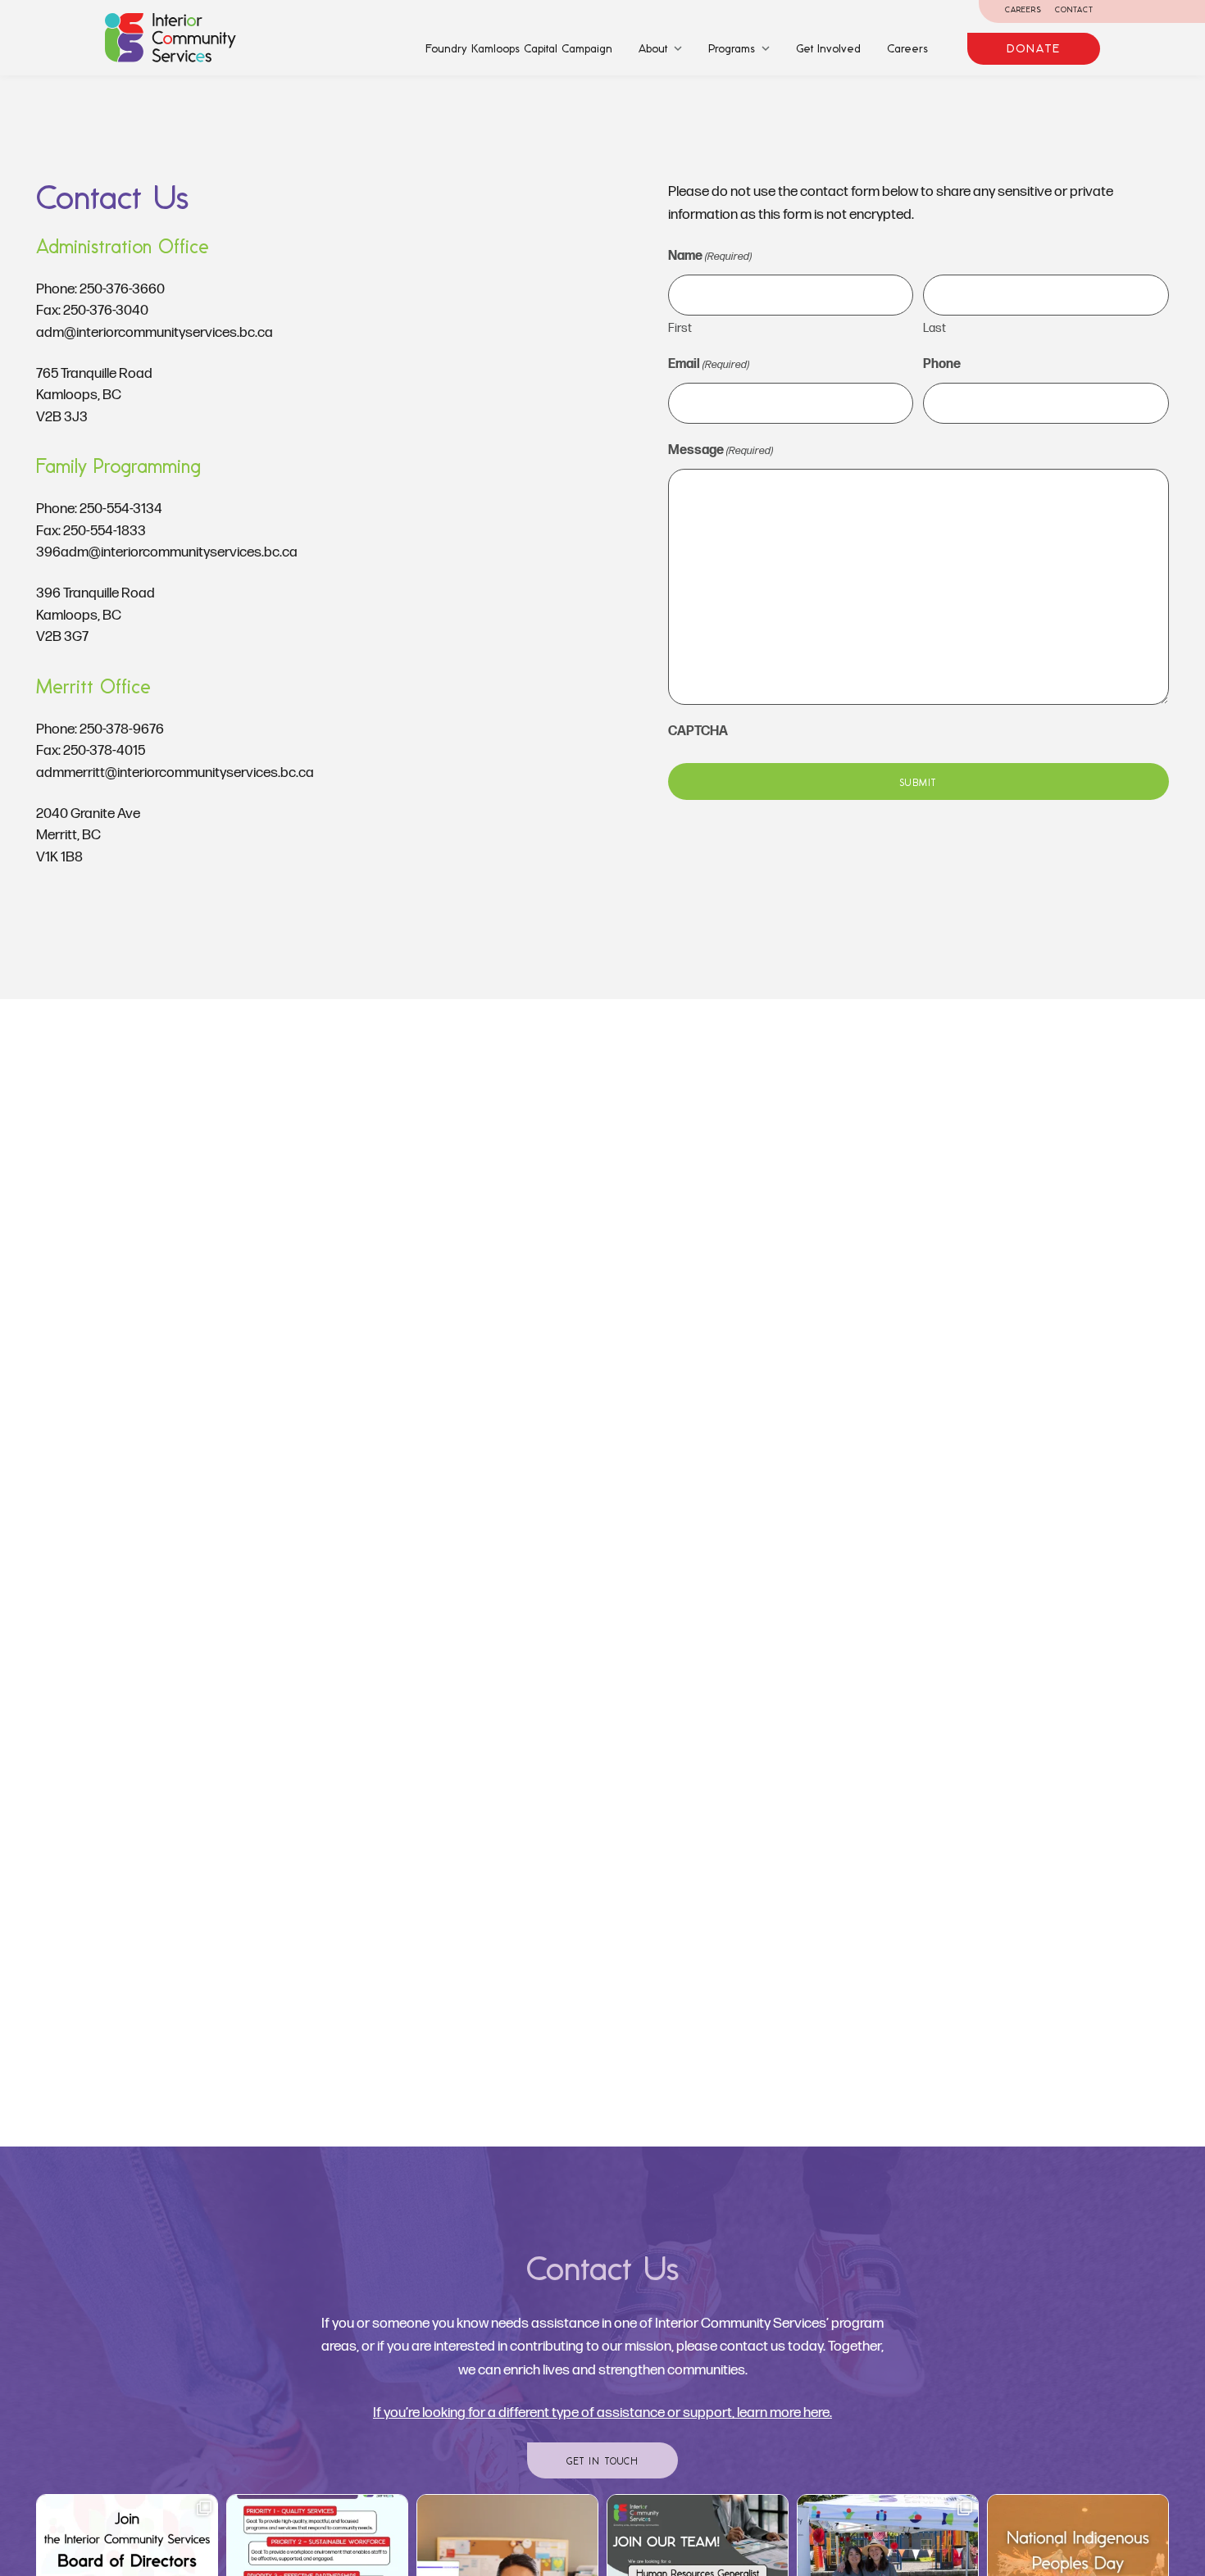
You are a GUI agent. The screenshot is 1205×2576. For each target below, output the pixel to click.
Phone (942, 364)
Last (934, 328)
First (680, 328)
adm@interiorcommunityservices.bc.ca (155, 332)
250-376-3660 (122, 289)
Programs (732, 48)
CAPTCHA (698, 731)
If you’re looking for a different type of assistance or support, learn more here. (602, 2412)
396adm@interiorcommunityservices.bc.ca (167, 552)
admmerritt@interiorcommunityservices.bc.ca (175, 772)
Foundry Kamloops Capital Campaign (519, 48)
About (653, 48)
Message (721, 450)
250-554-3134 (121, 509)
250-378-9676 (122, 729)
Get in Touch (603, 2461)
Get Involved (828, 48)
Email (709, 364)
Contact (1074, 9)
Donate (1034, 48)
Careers (1023, 9)
